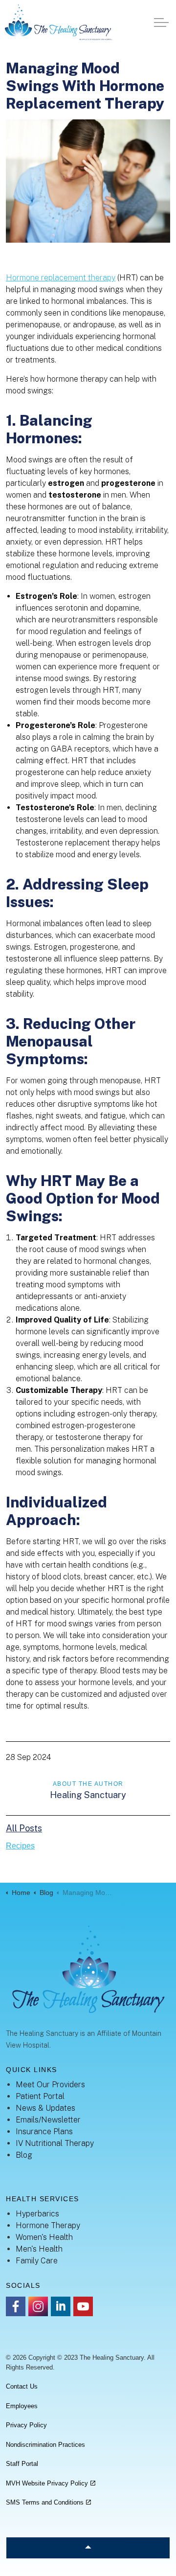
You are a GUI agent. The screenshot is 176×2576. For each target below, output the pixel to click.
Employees (22, 2406)
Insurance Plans (44, 2131)
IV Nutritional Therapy (55, 2143)
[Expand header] (161, 22)
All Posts (24, 1828)
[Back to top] (88, 2548)
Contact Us (22, 2386)
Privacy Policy (26, 2425)
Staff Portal (22, 2464)
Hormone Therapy (48, 2225)
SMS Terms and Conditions (45, 2502)
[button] (88, 181)
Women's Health (44, 2237)
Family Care (37, 2261)
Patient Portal (40, 2096)
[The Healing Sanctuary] (58, 22)
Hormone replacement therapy (61, 278)
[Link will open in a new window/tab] (16, 2306)
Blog (24, 2155)
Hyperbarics (37, 2214)
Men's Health (39, 2249)
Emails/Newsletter (48, 2120)
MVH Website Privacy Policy (47, 2483)
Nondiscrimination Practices (45, 2445)
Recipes (20, 1846)
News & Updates (45, 2108)
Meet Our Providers (50, 2085)
